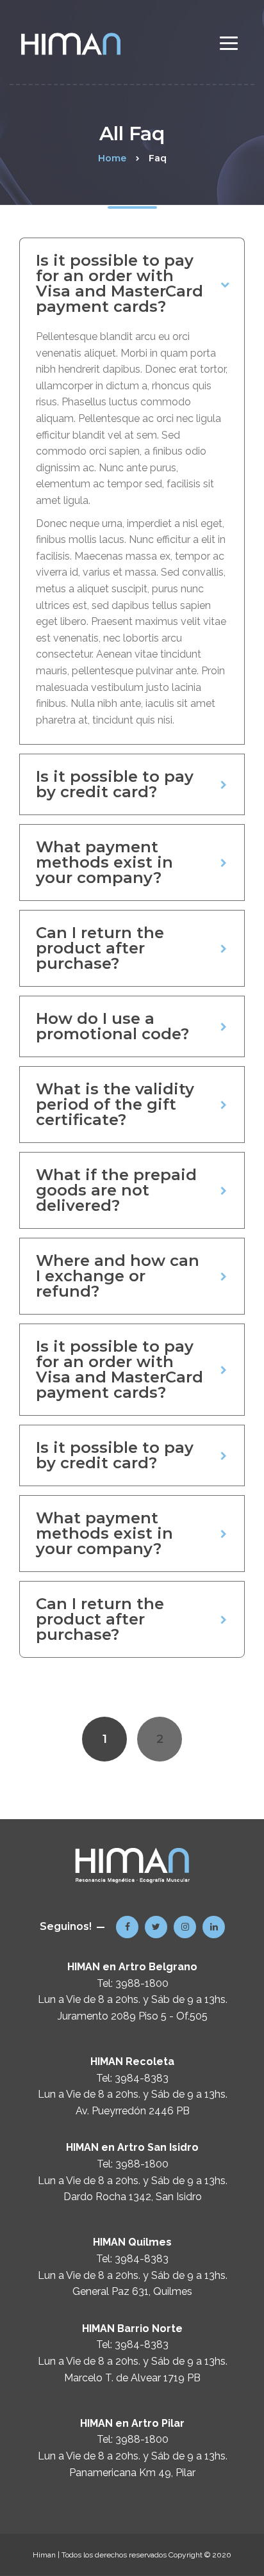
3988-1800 (142, 1983)
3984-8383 (142, 2078)
